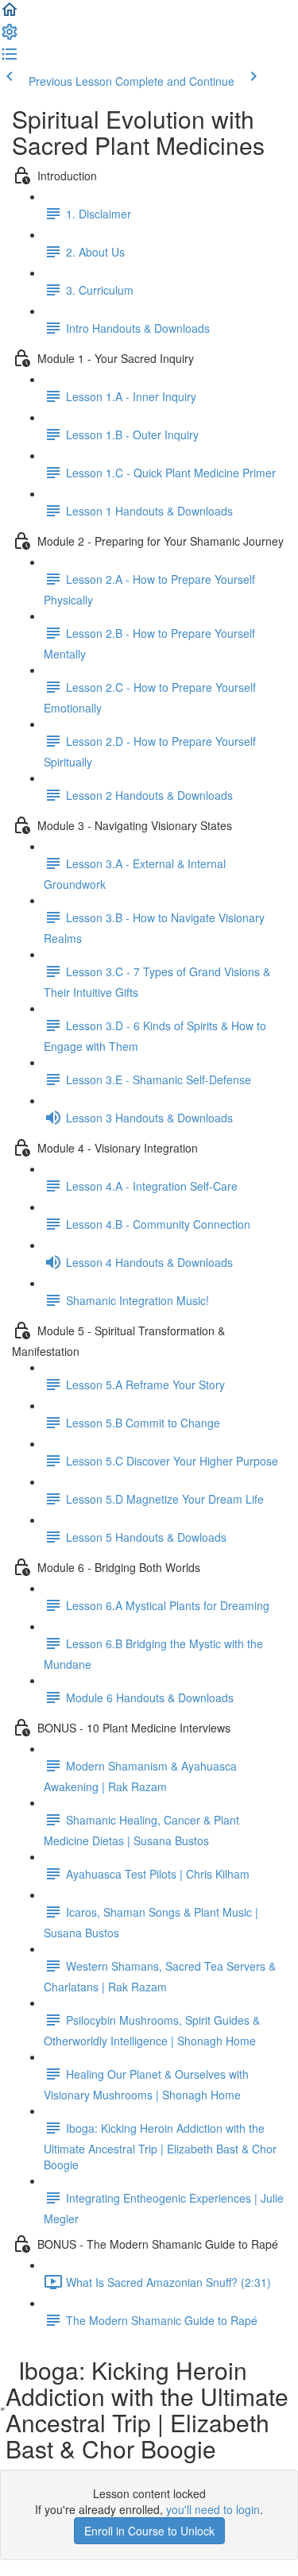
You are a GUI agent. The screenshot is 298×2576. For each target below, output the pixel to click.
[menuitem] (10, 37)
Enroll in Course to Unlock (149, 2531)
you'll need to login (213, 2509)
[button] (10, 14)
